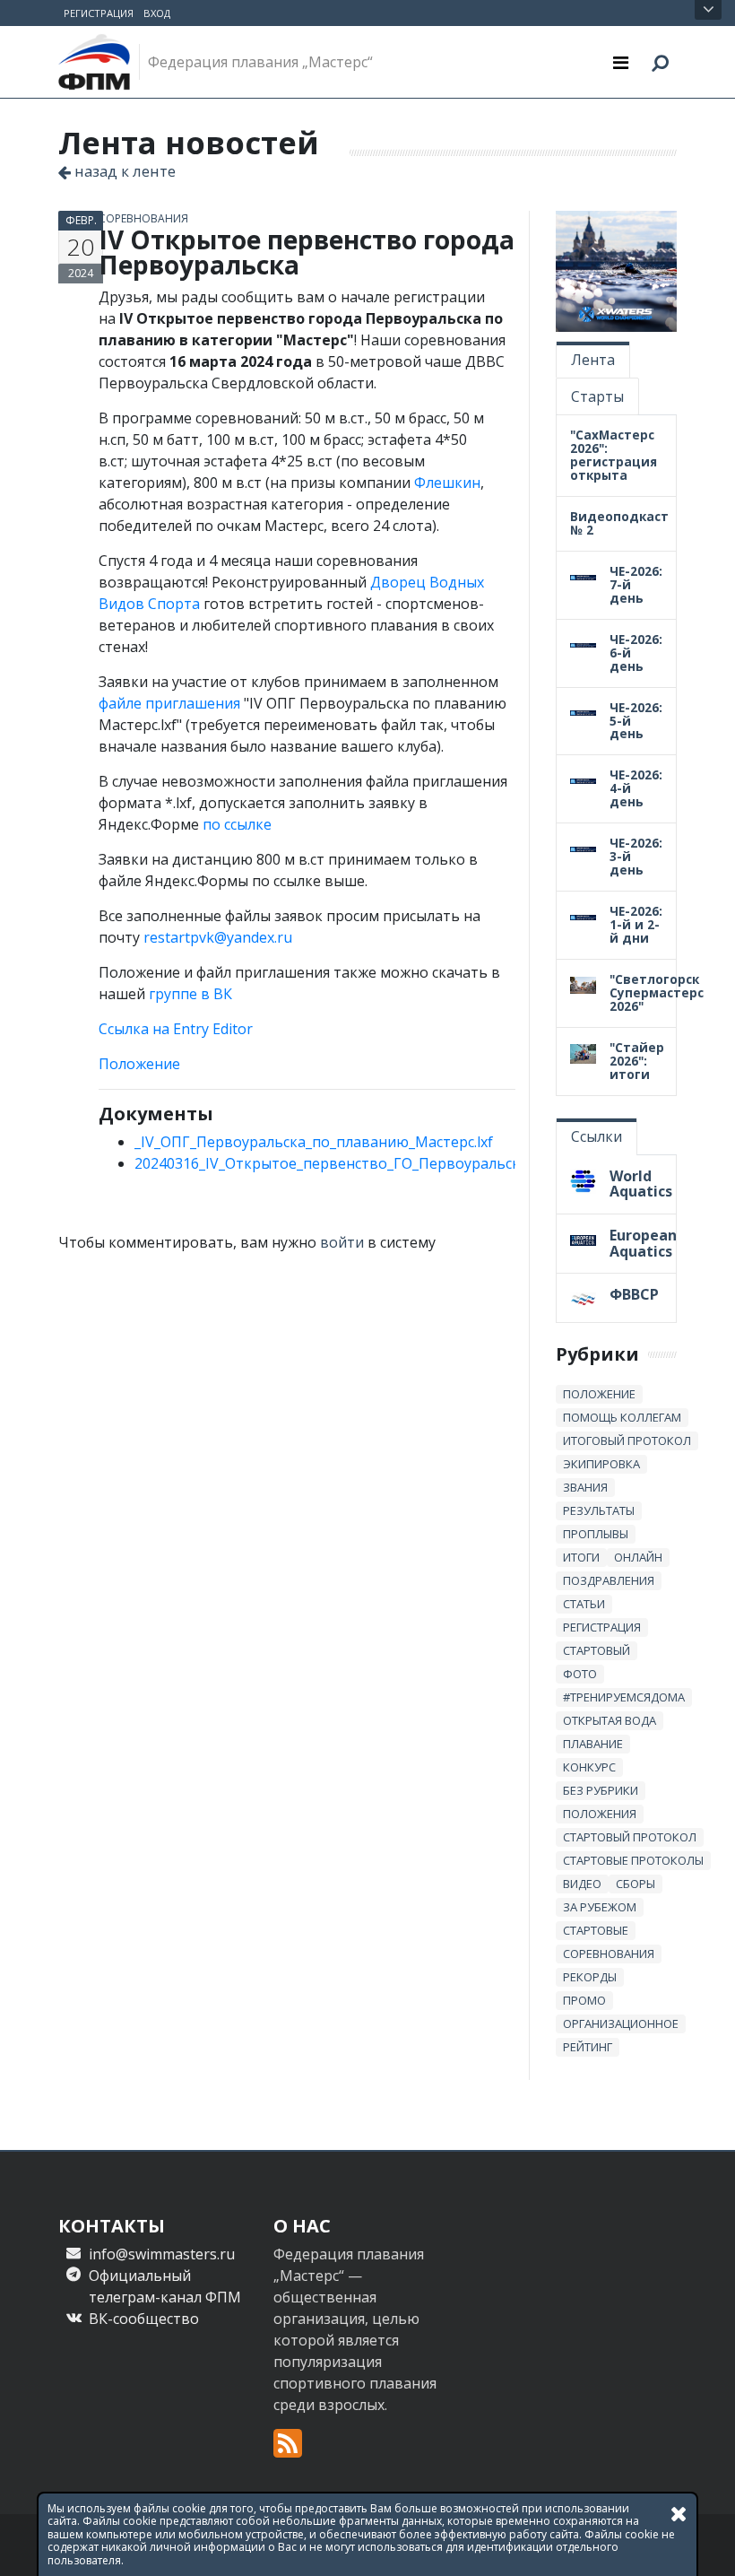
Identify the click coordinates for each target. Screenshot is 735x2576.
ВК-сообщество (144, 2319)
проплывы (596, 1534)
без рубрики (601, 1790)
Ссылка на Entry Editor (176, 1029)
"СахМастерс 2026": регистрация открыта (614, 455)
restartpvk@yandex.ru (218, 937)
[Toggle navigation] (621, 62)
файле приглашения (169, 703)
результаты (599, 1510)
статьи (584, 1604)
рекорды (590, 1977)
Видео (582, 1884)
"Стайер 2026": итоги (637, 1061)
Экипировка (601, 1464)
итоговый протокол (627, 1440)
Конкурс (589, 1767)
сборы (636, 1884)
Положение (139, 1064)
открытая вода (610, 1720)
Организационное (621, 2023)
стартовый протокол (630, 1837)
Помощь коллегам (622, 1417)
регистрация (602, 1627)
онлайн (638, 1557)
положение (599, 1394)
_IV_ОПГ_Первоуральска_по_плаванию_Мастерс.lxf (314, 1142)
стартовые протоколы (633, 1860)
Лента (593, 360)
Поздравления (609, 1580)
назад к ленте (123, 171)
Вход (157, 13)
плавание (593, 1744)
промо (584, 2000)
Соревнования (143, 218)
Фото (580, 1674)
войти (342, 1242)
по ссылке (237, 824)
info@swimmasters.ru (162, 2254)
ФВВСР (634, 1294)
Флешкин (447, 483)
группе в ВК (190, 994)
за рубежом (600, 1907)
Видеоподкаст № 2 (619, 523)
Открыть (708, 10)
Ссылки (597, 1136)
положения (600, 1814)
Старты (597, 396)
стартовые (596, 1930)
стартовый (597, 1650)
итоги (581, 1557)
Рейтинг (588, 2047)
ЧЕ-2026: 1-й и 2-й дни (636, 924)
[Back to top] (704, 2545)
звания (585, 1487)
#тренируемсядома (624, 1697)
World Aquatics (641, 1184)
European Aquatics (643, 1243)
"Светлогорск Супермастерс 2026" (657, 992)
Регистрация (99, 13)
